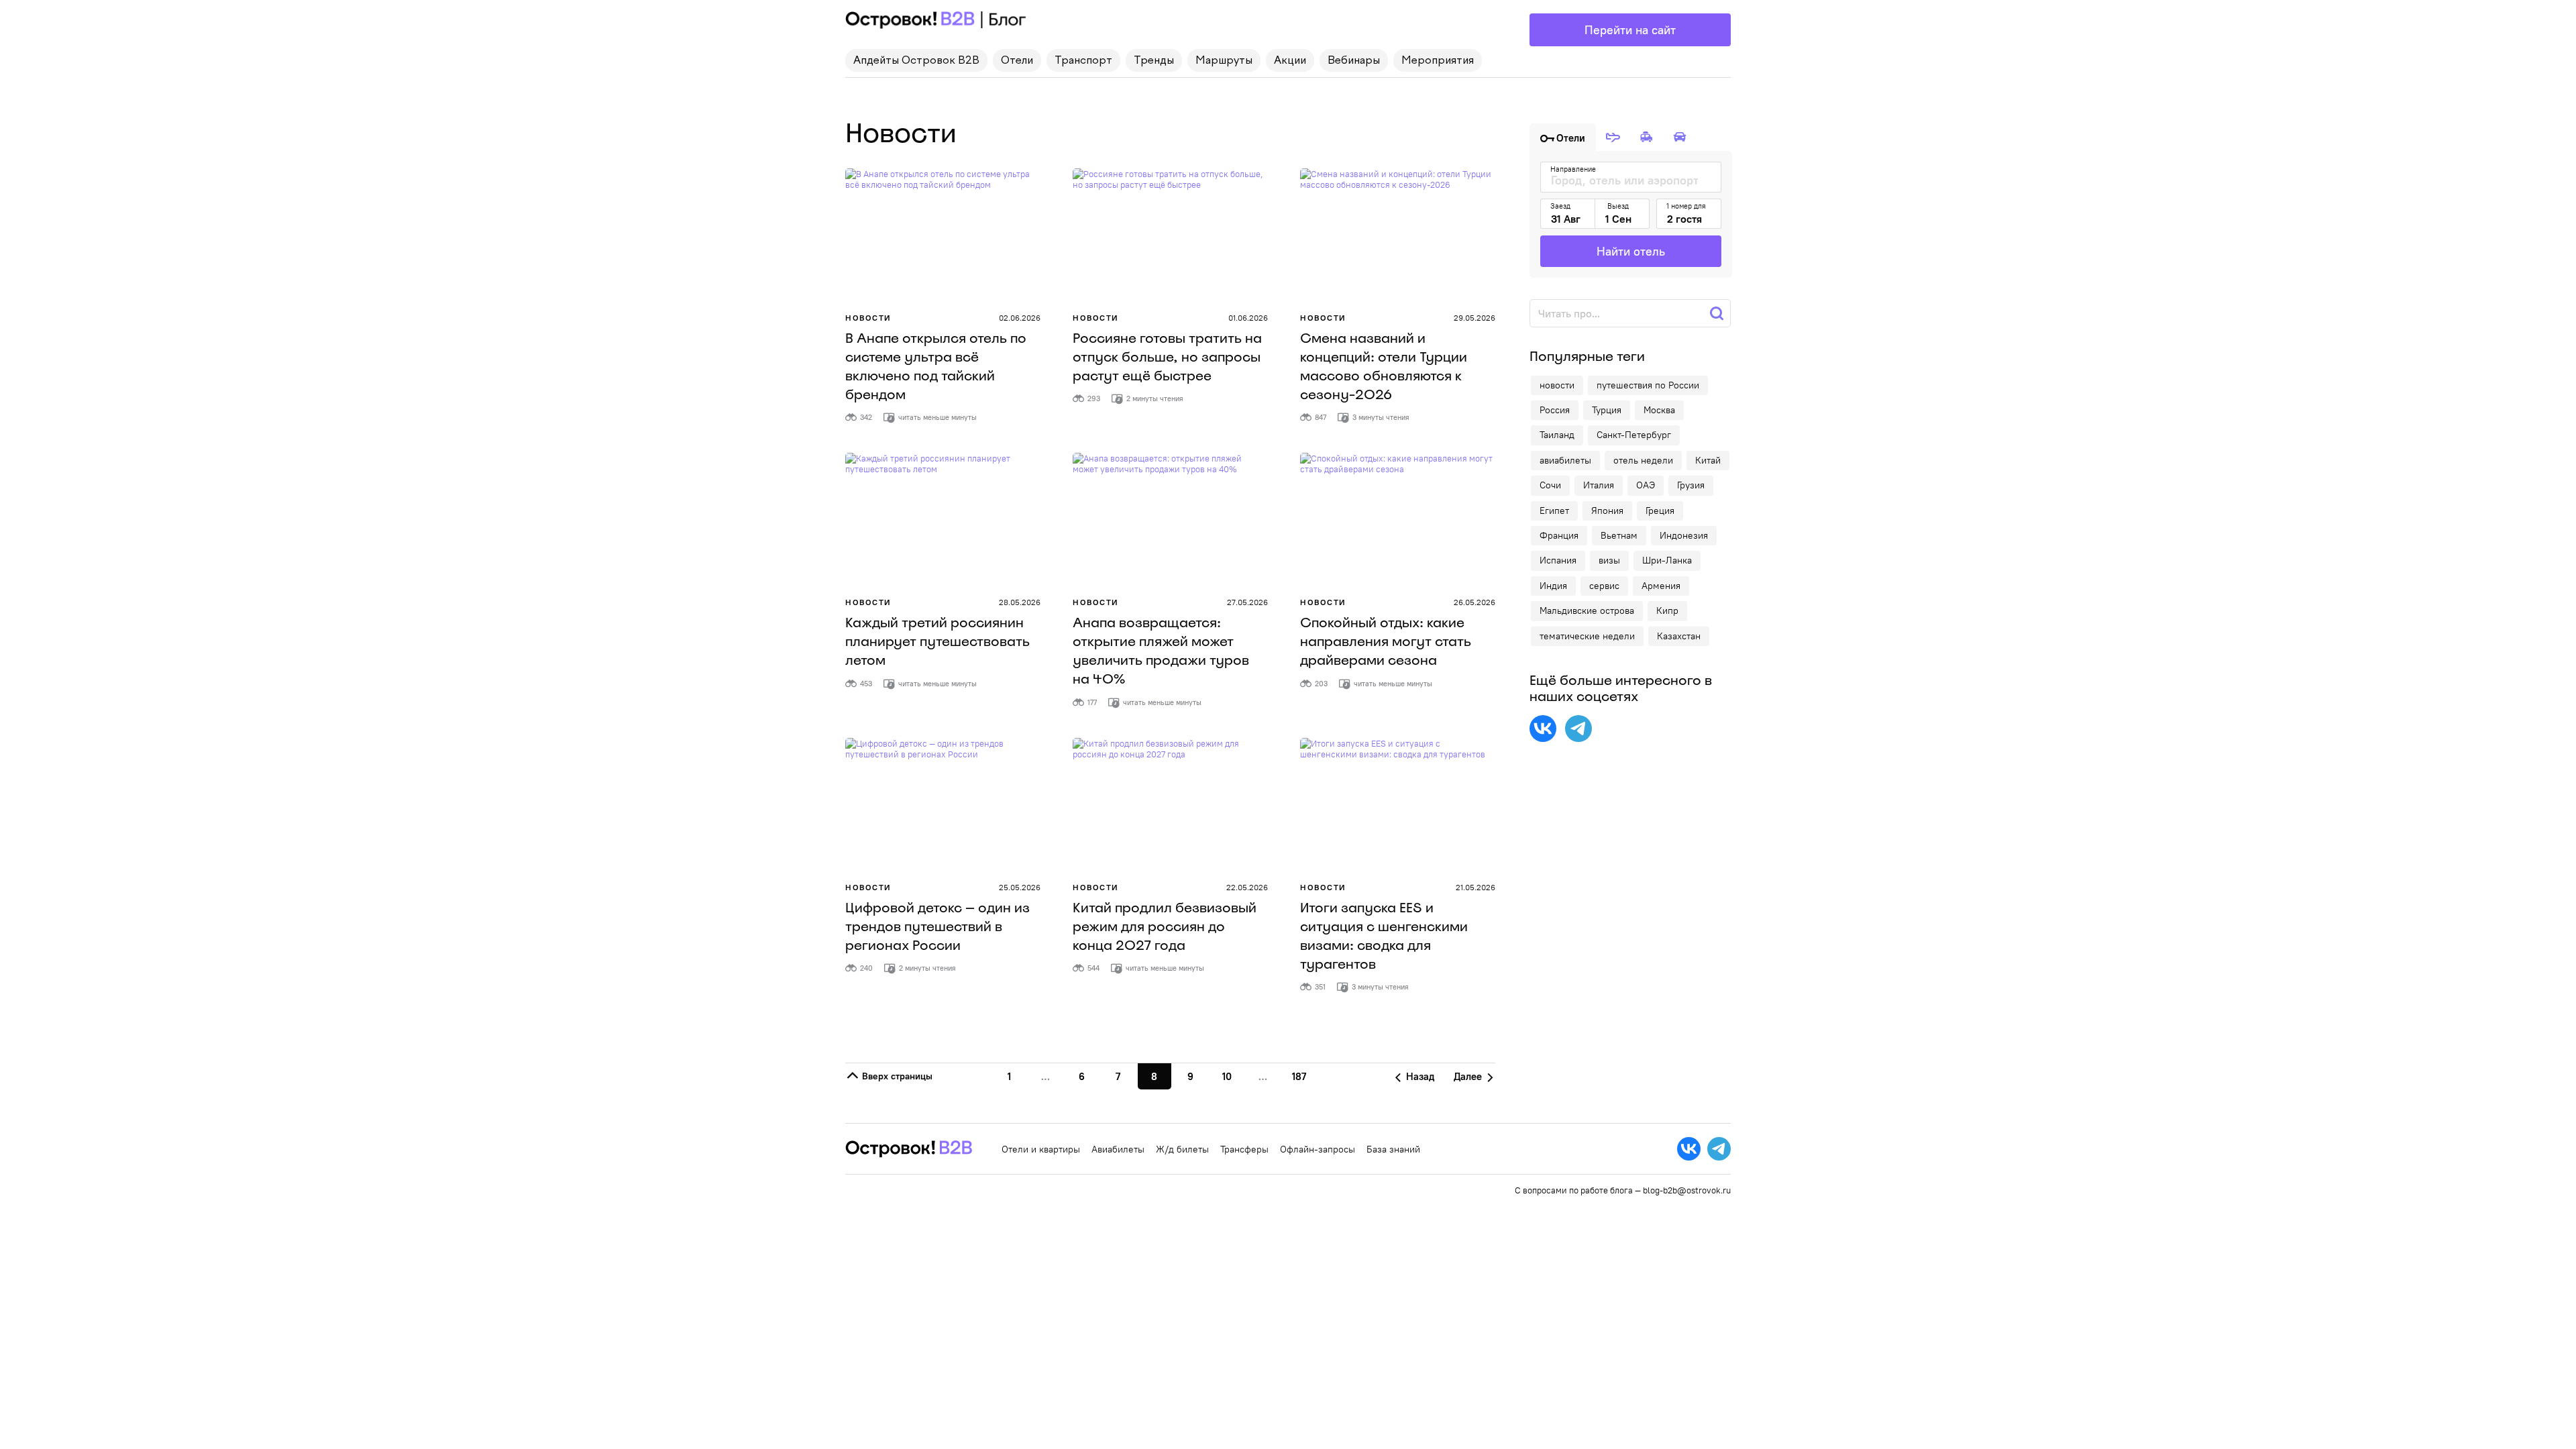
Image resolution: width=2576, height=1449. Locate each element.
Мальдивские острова (1587, 610)
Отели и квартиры (1041, 1149)
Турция (1607, 410)
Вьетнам (1619, 535)
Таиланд (1557, 435)
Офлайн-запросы (1318, 1149)
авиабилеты (1565, 460)
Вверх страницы (896, 1076)
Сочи (1550, 485)
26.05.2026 (1474, 602)
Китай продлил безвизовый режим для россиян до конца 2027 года (1165, 926)
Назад (1419, 1076)
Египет (1554, 511)
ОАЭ (1646, 485)
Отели (1017, 61)
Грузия (1691, 485)
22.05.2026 (1247, 887)
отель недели (1643, 460)
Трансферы (1244, 1149)
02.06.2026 (1020, 318)
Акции (1290, 61)
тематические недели (1587, 636)
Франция (1559, 535)
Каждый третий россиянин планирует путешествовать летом (937, 641)
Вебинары (1354, 61)
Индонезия (1684, 535)
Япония (1607, 511)
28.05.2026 (1020, 602)
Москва (1659, 410)
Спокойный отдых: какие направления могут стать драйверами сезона (1386, 641)
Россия (1555, 410)
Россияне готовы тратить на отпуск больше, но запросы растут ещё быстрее (1167, 357)
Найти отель (1631, 251)
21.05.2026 (1475, 887)
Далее (1469, 1076)
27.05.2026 (1247, 602)
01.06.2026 (1248, 318)
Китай (1708, 460)
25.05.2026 (1020, 887)
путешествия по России (1648, 385)
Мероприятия (1438, 61)
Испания (1558, 560)
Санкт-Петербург (1634, 435)
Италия (1599, 485)
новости (1557, 385)
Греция (1660, 511)
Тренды (1154, 61)
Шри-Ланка (1667, 560)
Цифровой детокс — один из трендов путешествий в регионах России (937, 926)
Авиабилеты (1118, 1149)
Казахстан (1679, 636)
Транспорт (1083, 61)
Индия (1553, 586)
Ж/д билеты (1182, 1149)
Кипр (1667, 610)
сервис (1604, 586)
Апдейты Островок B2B (916, 61)
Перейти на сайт (1630, 30)
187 (1299, 1076)
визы (1609, 560)
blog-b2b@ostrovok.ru (1687, 1190)
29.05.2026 (1474, 318)
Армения (1661, 586)
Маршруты (1224, 61)
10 (1227, 1076)
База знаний (1393, 1149)
